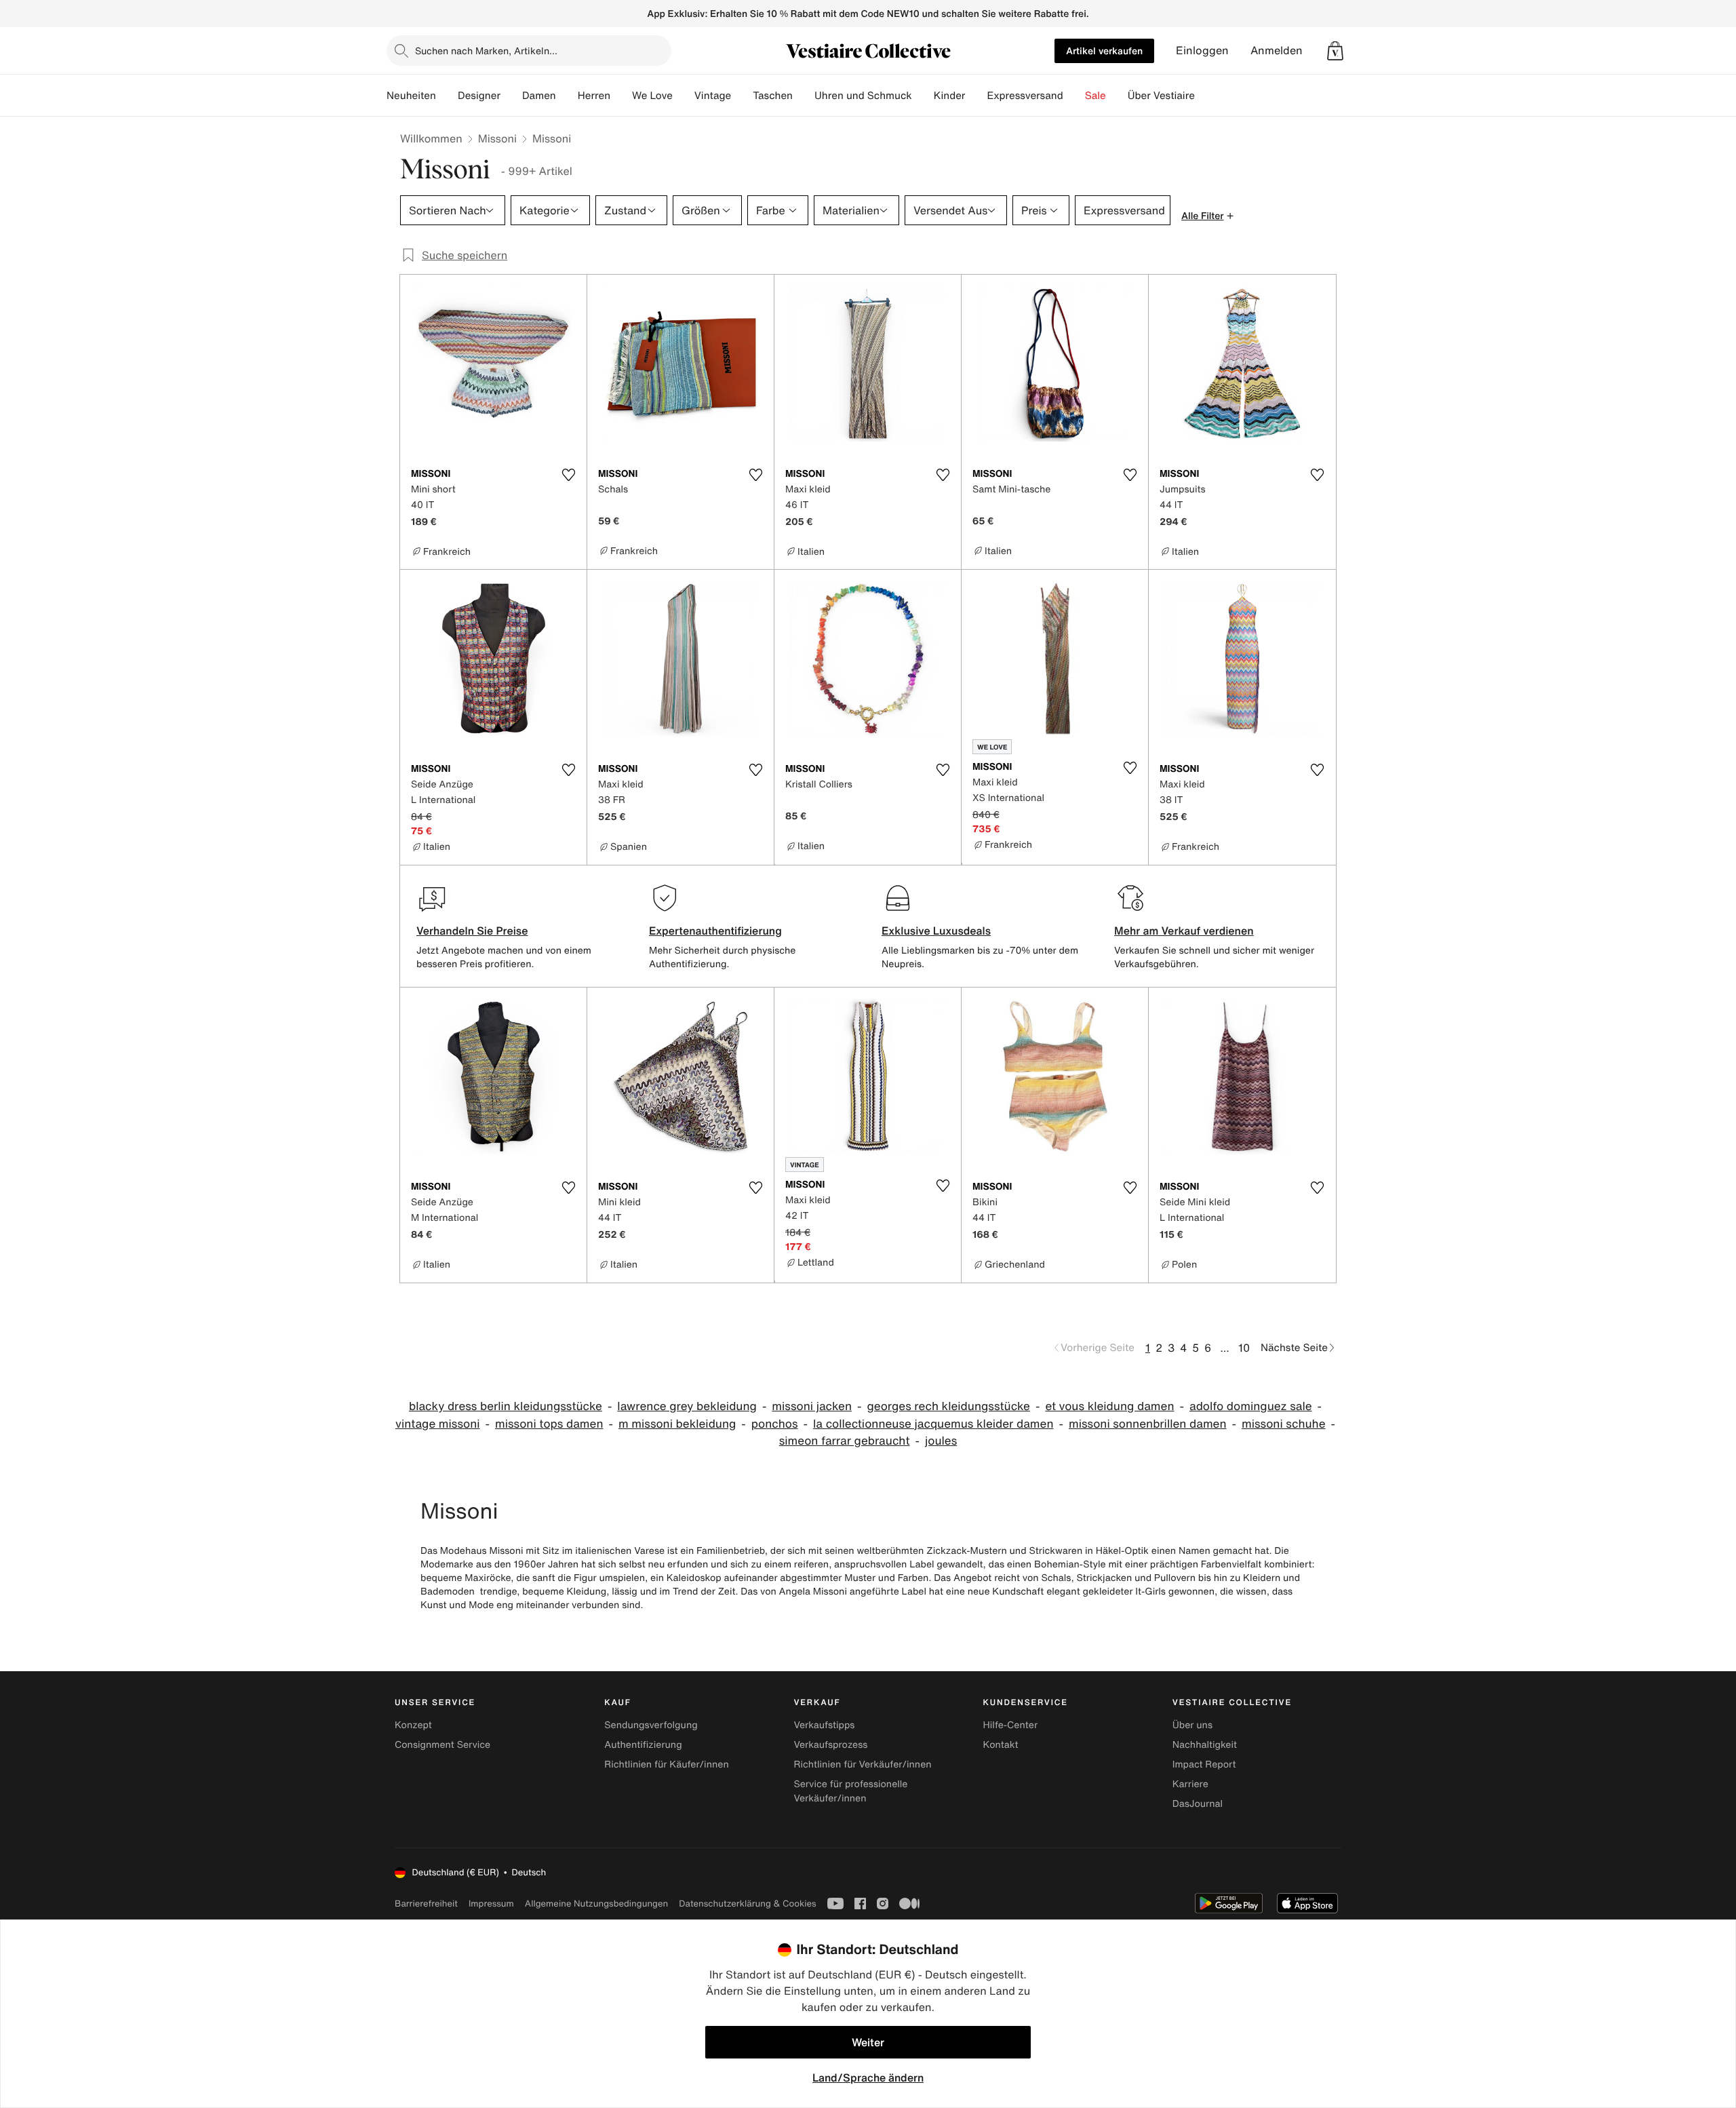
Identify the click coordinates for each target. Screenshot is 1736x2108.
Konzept (413, 1725)
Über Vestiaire (1161, 96)
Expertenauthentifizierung (715, 931)
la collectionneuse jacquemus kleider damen (933, 1424)
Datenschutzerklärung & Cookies (747, 1904)
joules (941, 1441)
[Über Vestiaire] (1206, 96)
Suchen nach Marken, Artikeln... (486, 51)
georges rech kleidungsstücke (948, 1406)
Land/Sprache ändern (868, 2077)
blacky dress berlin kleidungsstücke (506, 1406)
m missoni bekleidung (677, 1424)
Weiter (868, 2042)
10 (1244, 1348)
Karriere (1190, 1784)
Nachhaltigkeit (1205, 1745)
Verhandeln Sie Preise (472, 931)
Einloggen (1202, 51)
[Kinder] (976, 96)
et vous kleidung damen (1109, 1406)
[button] (1335, 51)
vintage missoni (438, 1424)
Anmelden (1277, 51)
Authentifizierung (643, 1745)
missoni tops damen (549, 1424)
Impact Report (1204, 1764)
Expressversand (1025, 96)
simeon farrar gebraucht (845, 1441)
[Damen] (567, 96)
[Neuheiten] (447, 96)
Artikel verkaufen (1104, 51)
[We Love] (684, 96)
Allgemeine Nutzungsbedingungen (596, 1904)
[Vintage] (742, 96)
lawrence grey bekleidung (687, 1406)
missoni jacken (812, 1406)
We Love (652, 96)
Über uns (1192, 1725)
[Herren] (621, 96)
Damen (539, 96)
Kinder (950, 96)
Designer (479, 96)
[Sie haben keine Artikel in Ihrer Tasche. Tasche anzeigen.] (1335, 51)
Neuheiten (411, 96)
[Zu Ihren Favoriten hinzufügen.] (568, 475)
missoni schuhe (1284, 1424)
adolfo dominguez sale (1251, 1406)
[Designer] (511, 96)
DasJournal (1198, 1804)
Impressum (491, 1904)
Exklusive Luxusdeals (936, 931)
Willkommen (431, 138)
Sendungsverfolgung (651, 1725)
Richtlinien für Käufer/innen (667, 1764)
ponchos (775, 1424)
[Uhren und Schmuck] (923, 96)
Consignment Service (442, 1745)
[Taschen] (804, 96)
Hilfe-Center (1010, 1725)
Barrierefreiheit (426, 1904)
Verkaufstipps (824, 1725)
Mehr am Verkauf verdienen (1184, 931)
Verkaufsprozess (830, 1745)
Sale (1096, 96)
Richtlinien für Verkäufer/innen (862, 1764)
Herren (594, 96)
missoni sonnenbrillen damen (1148, 1424)
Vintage (713, 96)
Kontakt (1001, 1745)
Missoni (497, 138)
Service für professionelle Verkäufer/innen (850, 1791)
